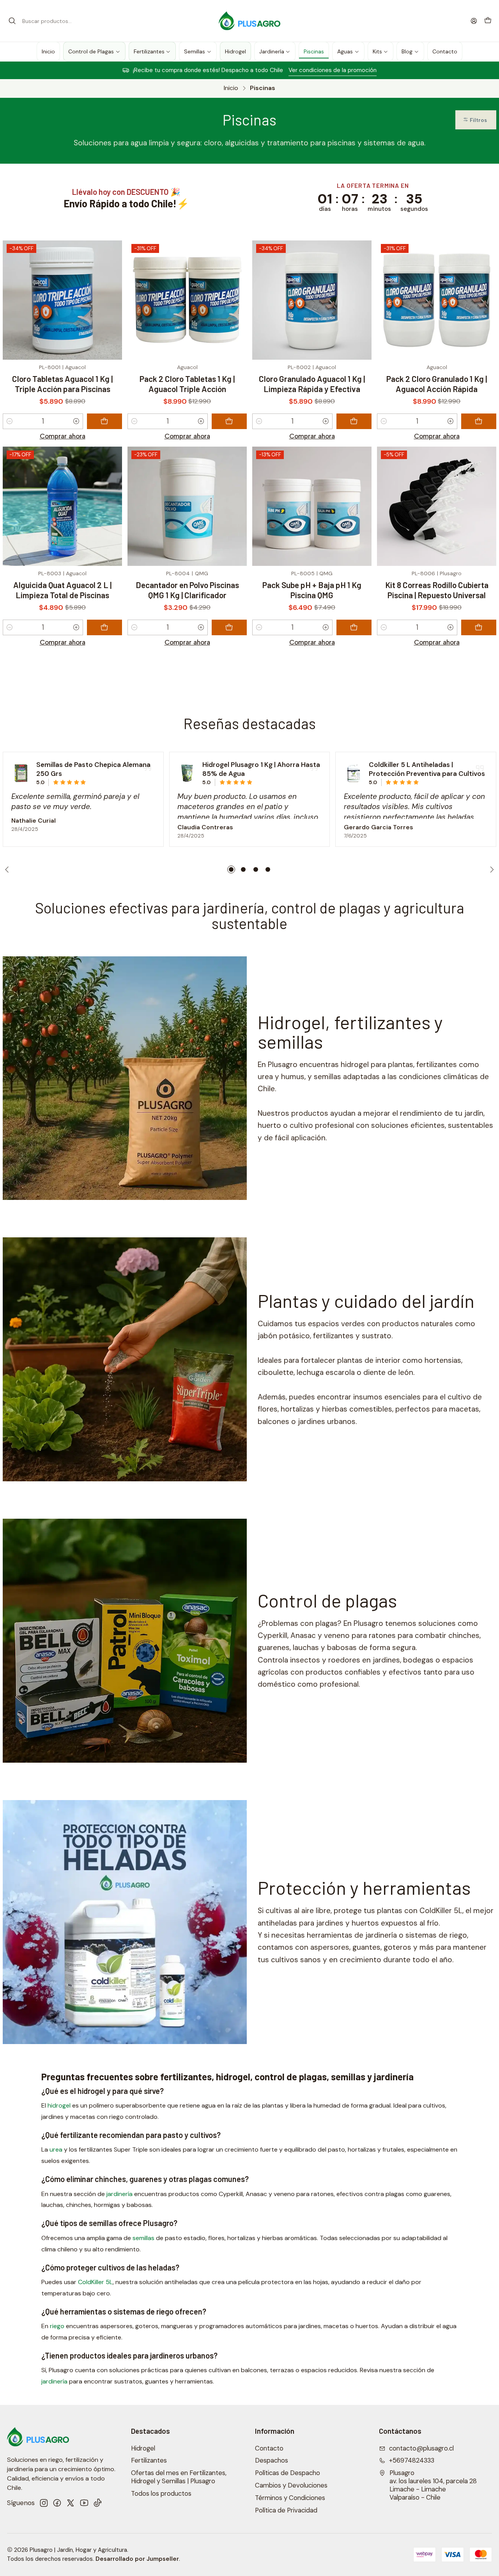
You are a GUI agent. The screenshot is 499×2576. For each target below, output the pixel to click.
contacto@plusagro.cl (421, 2448)
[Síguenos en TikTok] (97, 2503)
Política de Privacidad (286, 2510)
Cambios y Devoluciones (291, 2485)
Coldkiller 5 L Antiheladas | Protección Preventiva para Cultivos (427, 769)
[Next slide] (490, 869)
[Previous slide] (9, 869)
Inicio (231, 88)
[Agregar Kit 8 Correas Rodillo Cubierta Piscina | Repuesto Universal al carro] (479, 627)
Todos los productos (161, 2494)
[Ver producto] (21, 773)
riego (57, 2326)
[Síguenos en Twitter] (71, 2503)
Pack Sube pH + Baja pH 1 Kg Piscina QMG (312, 590)
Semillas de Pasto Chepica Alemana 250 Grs (93, 769)
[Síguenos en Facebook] (57, 2503)
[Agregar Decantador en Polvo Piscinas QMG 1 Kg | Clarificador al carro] (229, 627)
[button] (476, 120)
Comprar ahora (63, 436)
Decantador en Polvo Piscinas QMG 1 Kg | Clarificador (187, 590)
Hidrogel (143, 2448)
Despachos (272, 2460)
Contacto (269, 2448)
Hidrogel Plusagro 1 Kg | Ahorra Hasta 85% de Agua (261, 769)
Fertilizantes (149, 2460)
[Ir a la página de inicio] (250, 21)
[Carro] (488, 21)
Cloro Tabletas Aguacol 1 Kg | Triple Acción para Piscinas (62, 384)
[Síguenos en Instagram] (44, 2503)
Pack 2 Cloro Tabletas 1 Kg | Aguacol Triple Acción (187, 384)
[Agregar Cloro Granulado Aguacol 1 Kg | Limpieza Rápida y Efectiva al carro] (354, 421)
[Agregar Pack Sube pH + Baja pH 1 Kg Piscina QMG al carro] (354, 627)
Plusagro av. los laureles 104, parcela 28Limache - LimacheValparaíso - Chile (433, 2485)
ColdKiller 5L (95, 2282)
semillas (143, 2238)
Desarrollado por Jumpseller (137, 2559)
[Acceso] (474, 21)
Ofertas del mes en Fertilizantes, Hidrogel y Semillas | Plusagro (179, 2477)
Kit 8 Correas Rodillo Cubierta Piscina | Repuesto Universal (437, 590)
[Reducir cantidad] (10, 421)
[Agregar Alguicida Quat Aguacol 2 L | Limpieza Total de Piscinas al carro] (104, 627)
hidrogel (59, 2105)
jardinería (119, 2194)
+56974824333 (412, 2460)
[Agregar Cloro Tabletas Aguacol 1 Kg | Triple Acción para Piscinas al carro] (104, 421)
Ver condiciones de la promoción (133, 70)
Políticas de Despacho (288, 2473)
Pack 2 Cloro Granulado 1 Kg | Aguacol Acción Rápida (437, 384)
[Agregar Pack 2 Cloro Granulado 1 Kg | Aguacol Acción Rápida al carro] (479, 421)
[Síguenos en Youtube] (84, 2503)
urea (56, 2149)
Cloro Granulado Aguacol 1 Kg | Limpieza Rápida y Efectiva (312, 384)
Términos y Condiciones (290, 2498)
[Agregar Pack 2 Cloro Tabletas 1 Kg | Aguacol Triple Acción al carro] (229, 421)
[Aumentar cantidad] (76, 421)
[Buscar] (12, 21)
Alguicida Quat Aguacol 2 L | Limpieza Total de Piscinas (62, 590)
